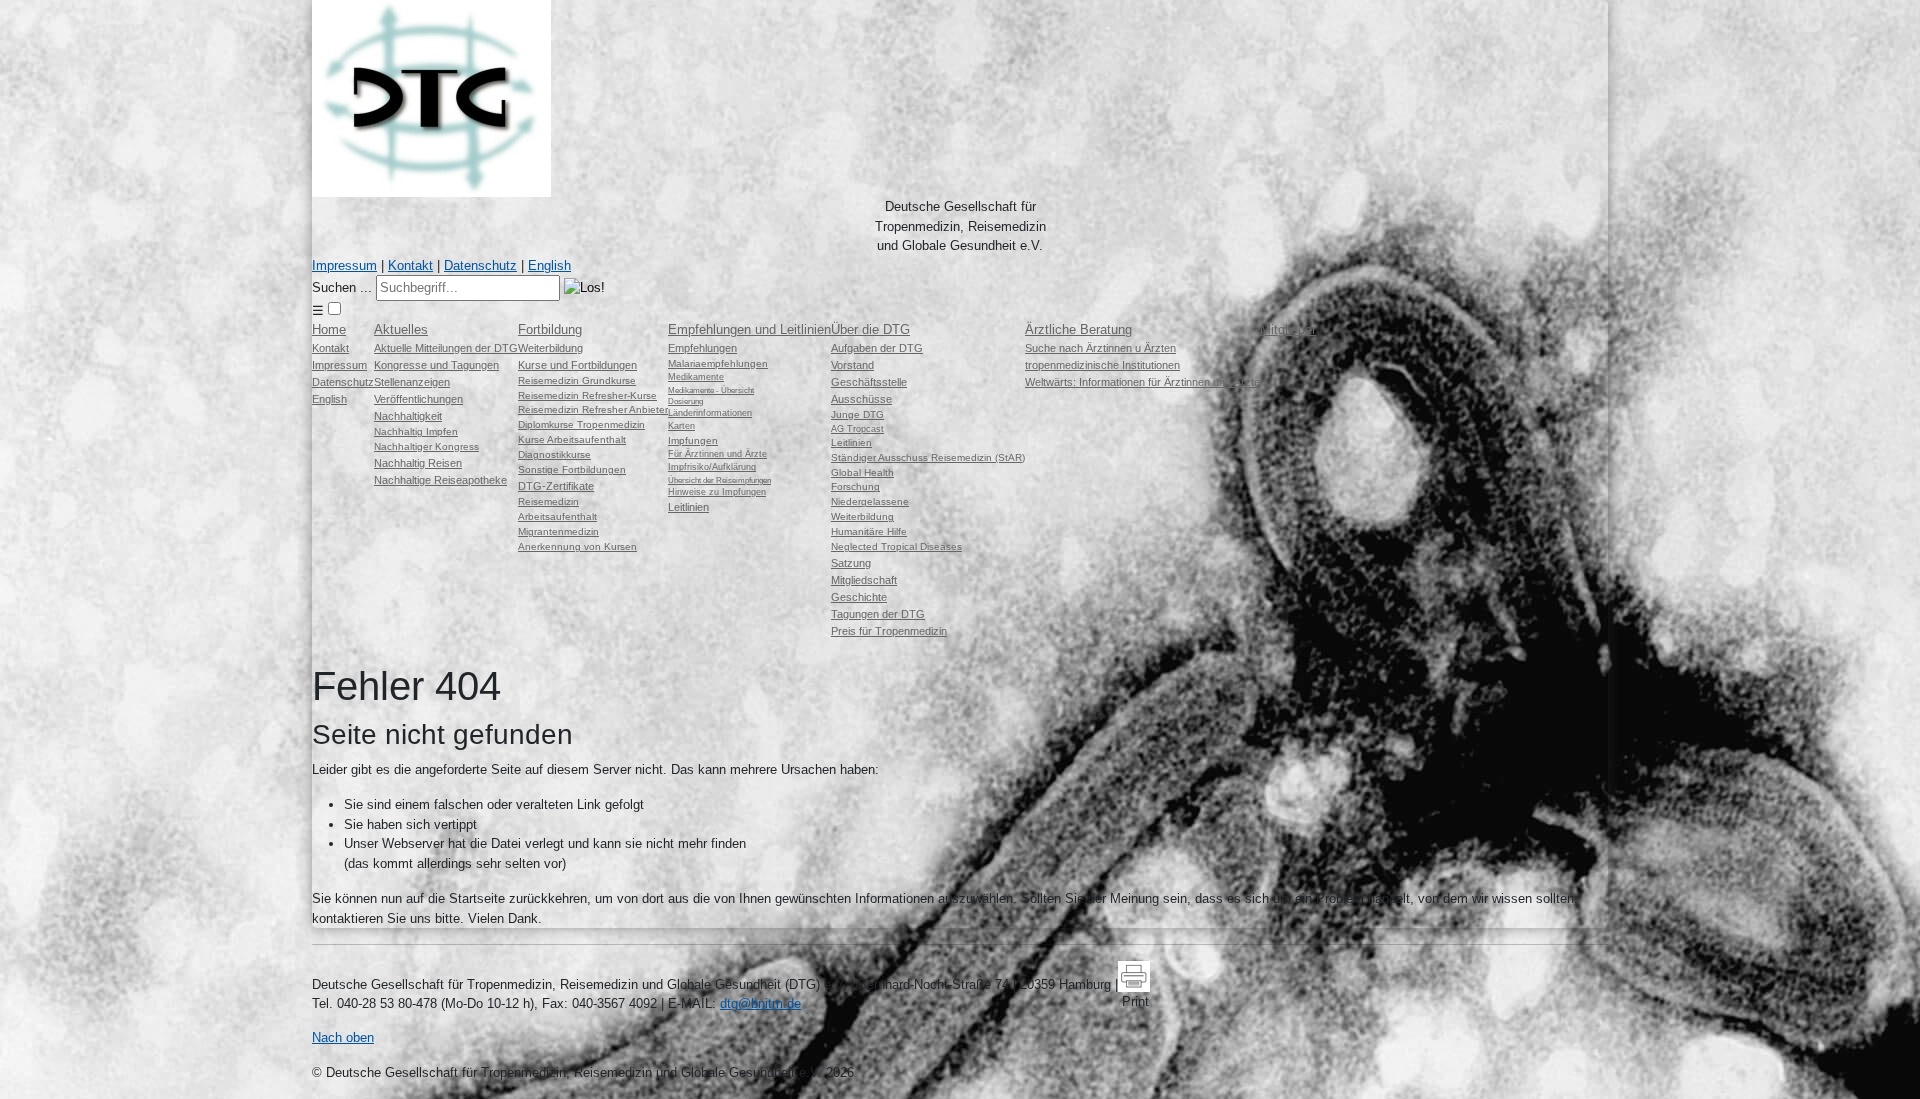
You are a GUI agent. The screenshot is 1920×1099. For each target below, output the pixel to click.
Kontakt (410, 265)
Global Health (862, 472)
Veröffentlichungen (418, 399)
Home (329, 329)
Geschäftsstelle (869, 382)
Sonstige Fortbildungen (572, 469)
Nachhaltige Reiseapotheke (440, 480)
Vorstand (852, 365)
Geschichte (859, 597)
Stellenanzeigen (412, 382)
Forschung (855, 486)
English (549, 265)
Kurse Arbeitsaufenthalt (572, 439)
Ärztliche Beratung (1078, 329)
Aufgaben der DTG (877, 348)
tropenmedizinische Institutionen (1102, 365)
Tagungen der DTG (878, 614)
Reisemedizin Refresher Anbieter (593, 409)
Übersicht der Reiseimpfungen (719, 480)
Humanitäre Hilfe (869, 531)
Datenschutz (480, 265)
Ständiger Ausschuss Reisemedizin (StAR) (928, 457)
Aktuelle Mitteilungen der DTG (446, 348)
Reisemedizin (548, 501)
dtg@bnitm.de (760, 1003)
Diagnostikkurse (554, 454)
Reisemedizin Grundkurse (577, 380)
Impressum (344, 265)
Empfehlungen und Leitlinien (749, 329)
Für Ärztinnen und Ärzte (717, 454)
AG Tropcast (857, 429)
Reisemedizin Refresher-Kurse (587, 395)
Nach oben (343, 1037)
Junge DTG (857, 414)
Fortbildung (550, 329)
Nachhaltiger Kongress (426, 446)
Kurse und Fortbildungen (577, 365)
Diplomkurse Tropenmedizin (581, 424)
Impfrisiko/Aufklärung (712, 467)
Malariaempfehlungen (718, 363)
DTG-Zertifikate (556, 486)
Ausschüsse (861, 399)
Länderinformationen (710, 413)
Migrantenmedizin (558, 531)
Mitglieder (1288, 329)
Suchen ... (342, 287)
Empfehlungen (702, 348)
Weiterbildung (550, 348)
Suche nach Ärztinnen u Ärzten (1100, 348)
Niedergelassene (870, 501)
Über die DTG (870, 329)
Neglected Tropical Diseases (896, 546)
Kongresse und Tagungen (436, 365)
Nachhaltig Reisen (418, 463)
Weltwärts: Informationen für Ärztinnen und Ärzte (1142, 382)
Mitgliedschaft (864, 580)
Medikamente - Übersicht (711, 390)
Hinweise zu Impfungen (717, 492)
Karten (681, 426)
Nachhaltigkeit (408, 416)
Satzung (851, 563)
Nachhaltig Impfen (416, 431)
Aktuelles (401, 329)
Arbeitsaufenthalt (557, 516)
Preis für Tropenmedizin (889, 631)
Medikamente (696, 377)
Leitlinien (688, 507)
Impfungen (693, 440)
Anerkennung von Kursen (577, 546)
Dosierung (685, 401)
